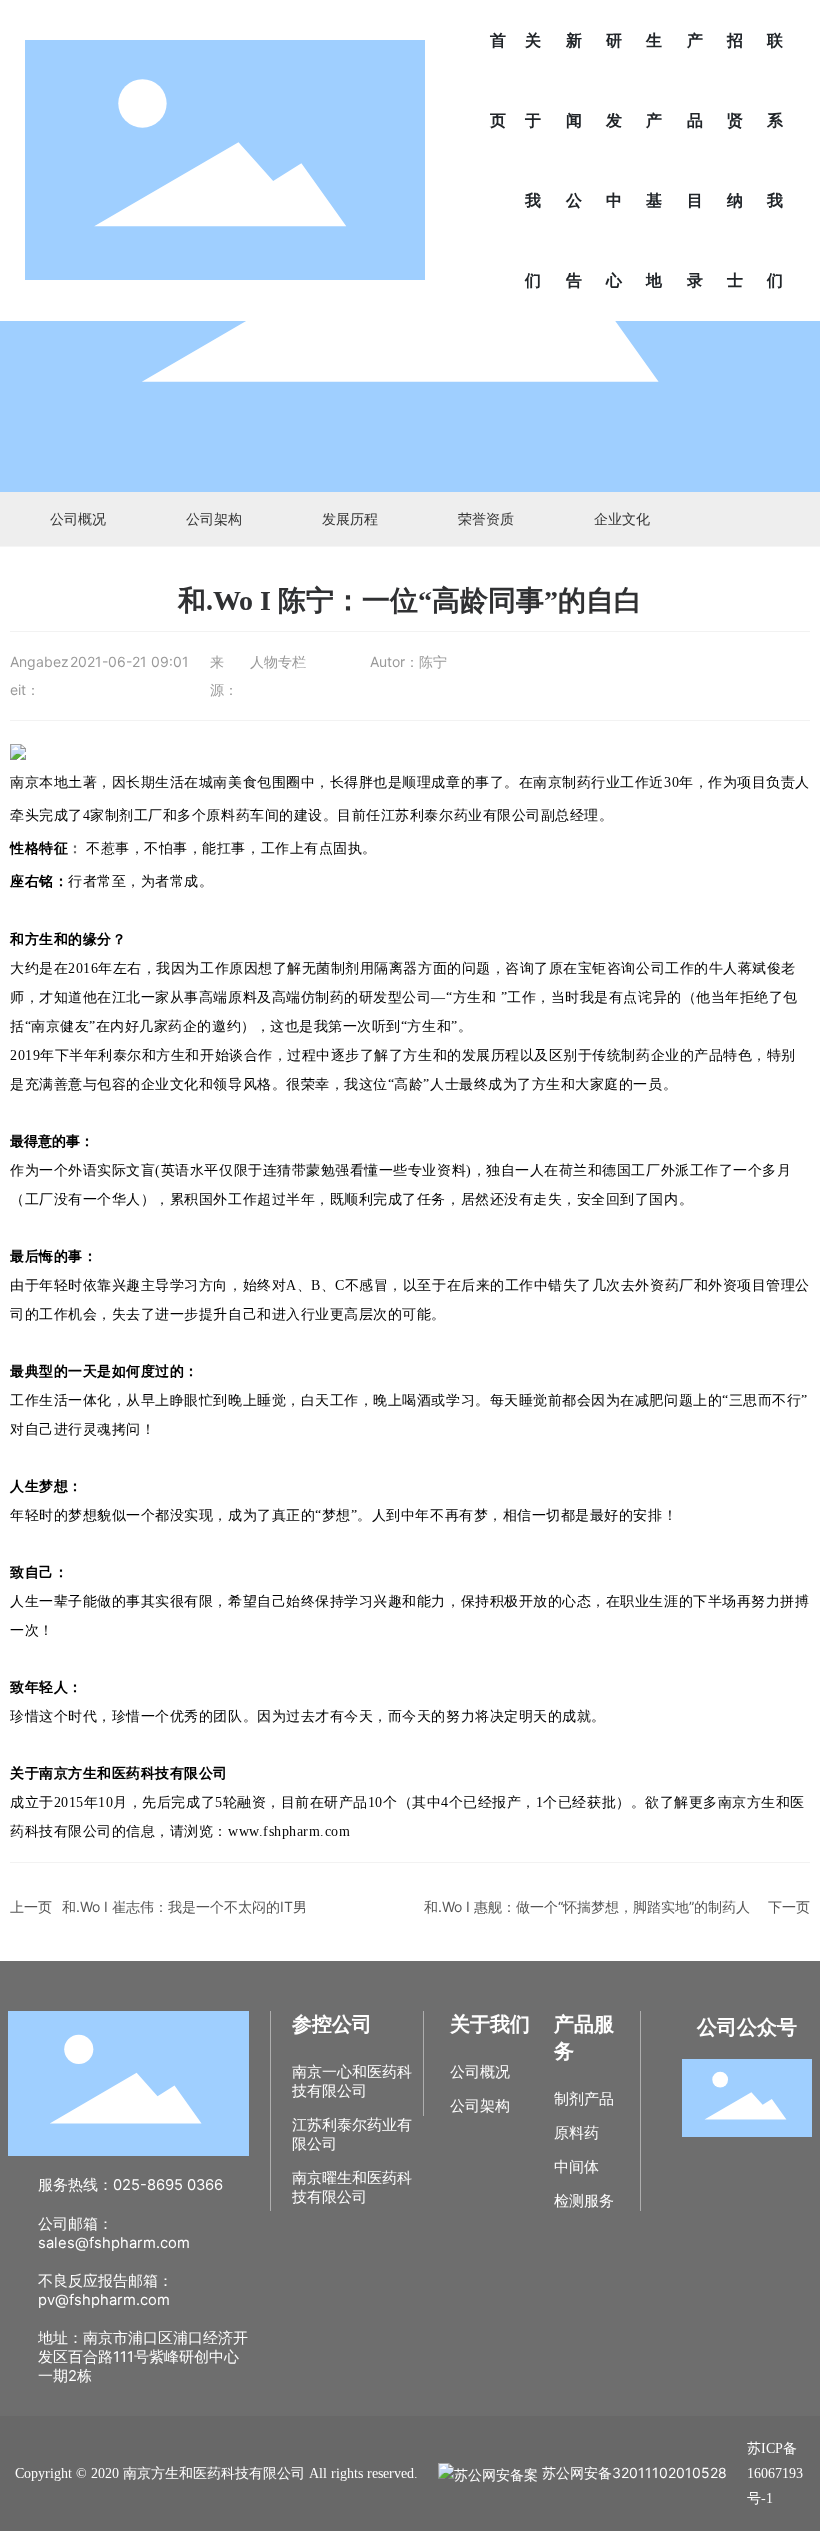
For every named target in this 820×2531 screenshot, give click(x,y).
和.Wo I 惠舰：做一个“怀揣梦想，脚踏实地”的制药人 (587, 1906)
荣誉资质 (486, 518)
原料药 (576, 2133)
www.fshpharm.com (289, 1831)
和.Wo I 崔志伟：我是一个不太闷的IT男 (184, 1906)
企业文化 (622, 518)
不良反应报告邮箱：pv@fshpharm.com (105, 2290)
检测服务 (584, 2201)
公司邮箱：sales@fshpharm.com (114, 2233)
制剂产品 (584, 2099)
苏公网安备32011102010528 (632, 2472)
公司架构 (214, 518)
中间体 (576, 2167)
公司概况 (78, 518)
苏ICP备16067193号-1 (775, 2473)
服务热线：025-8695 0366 (130, 2185)
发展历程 (350, 518)
